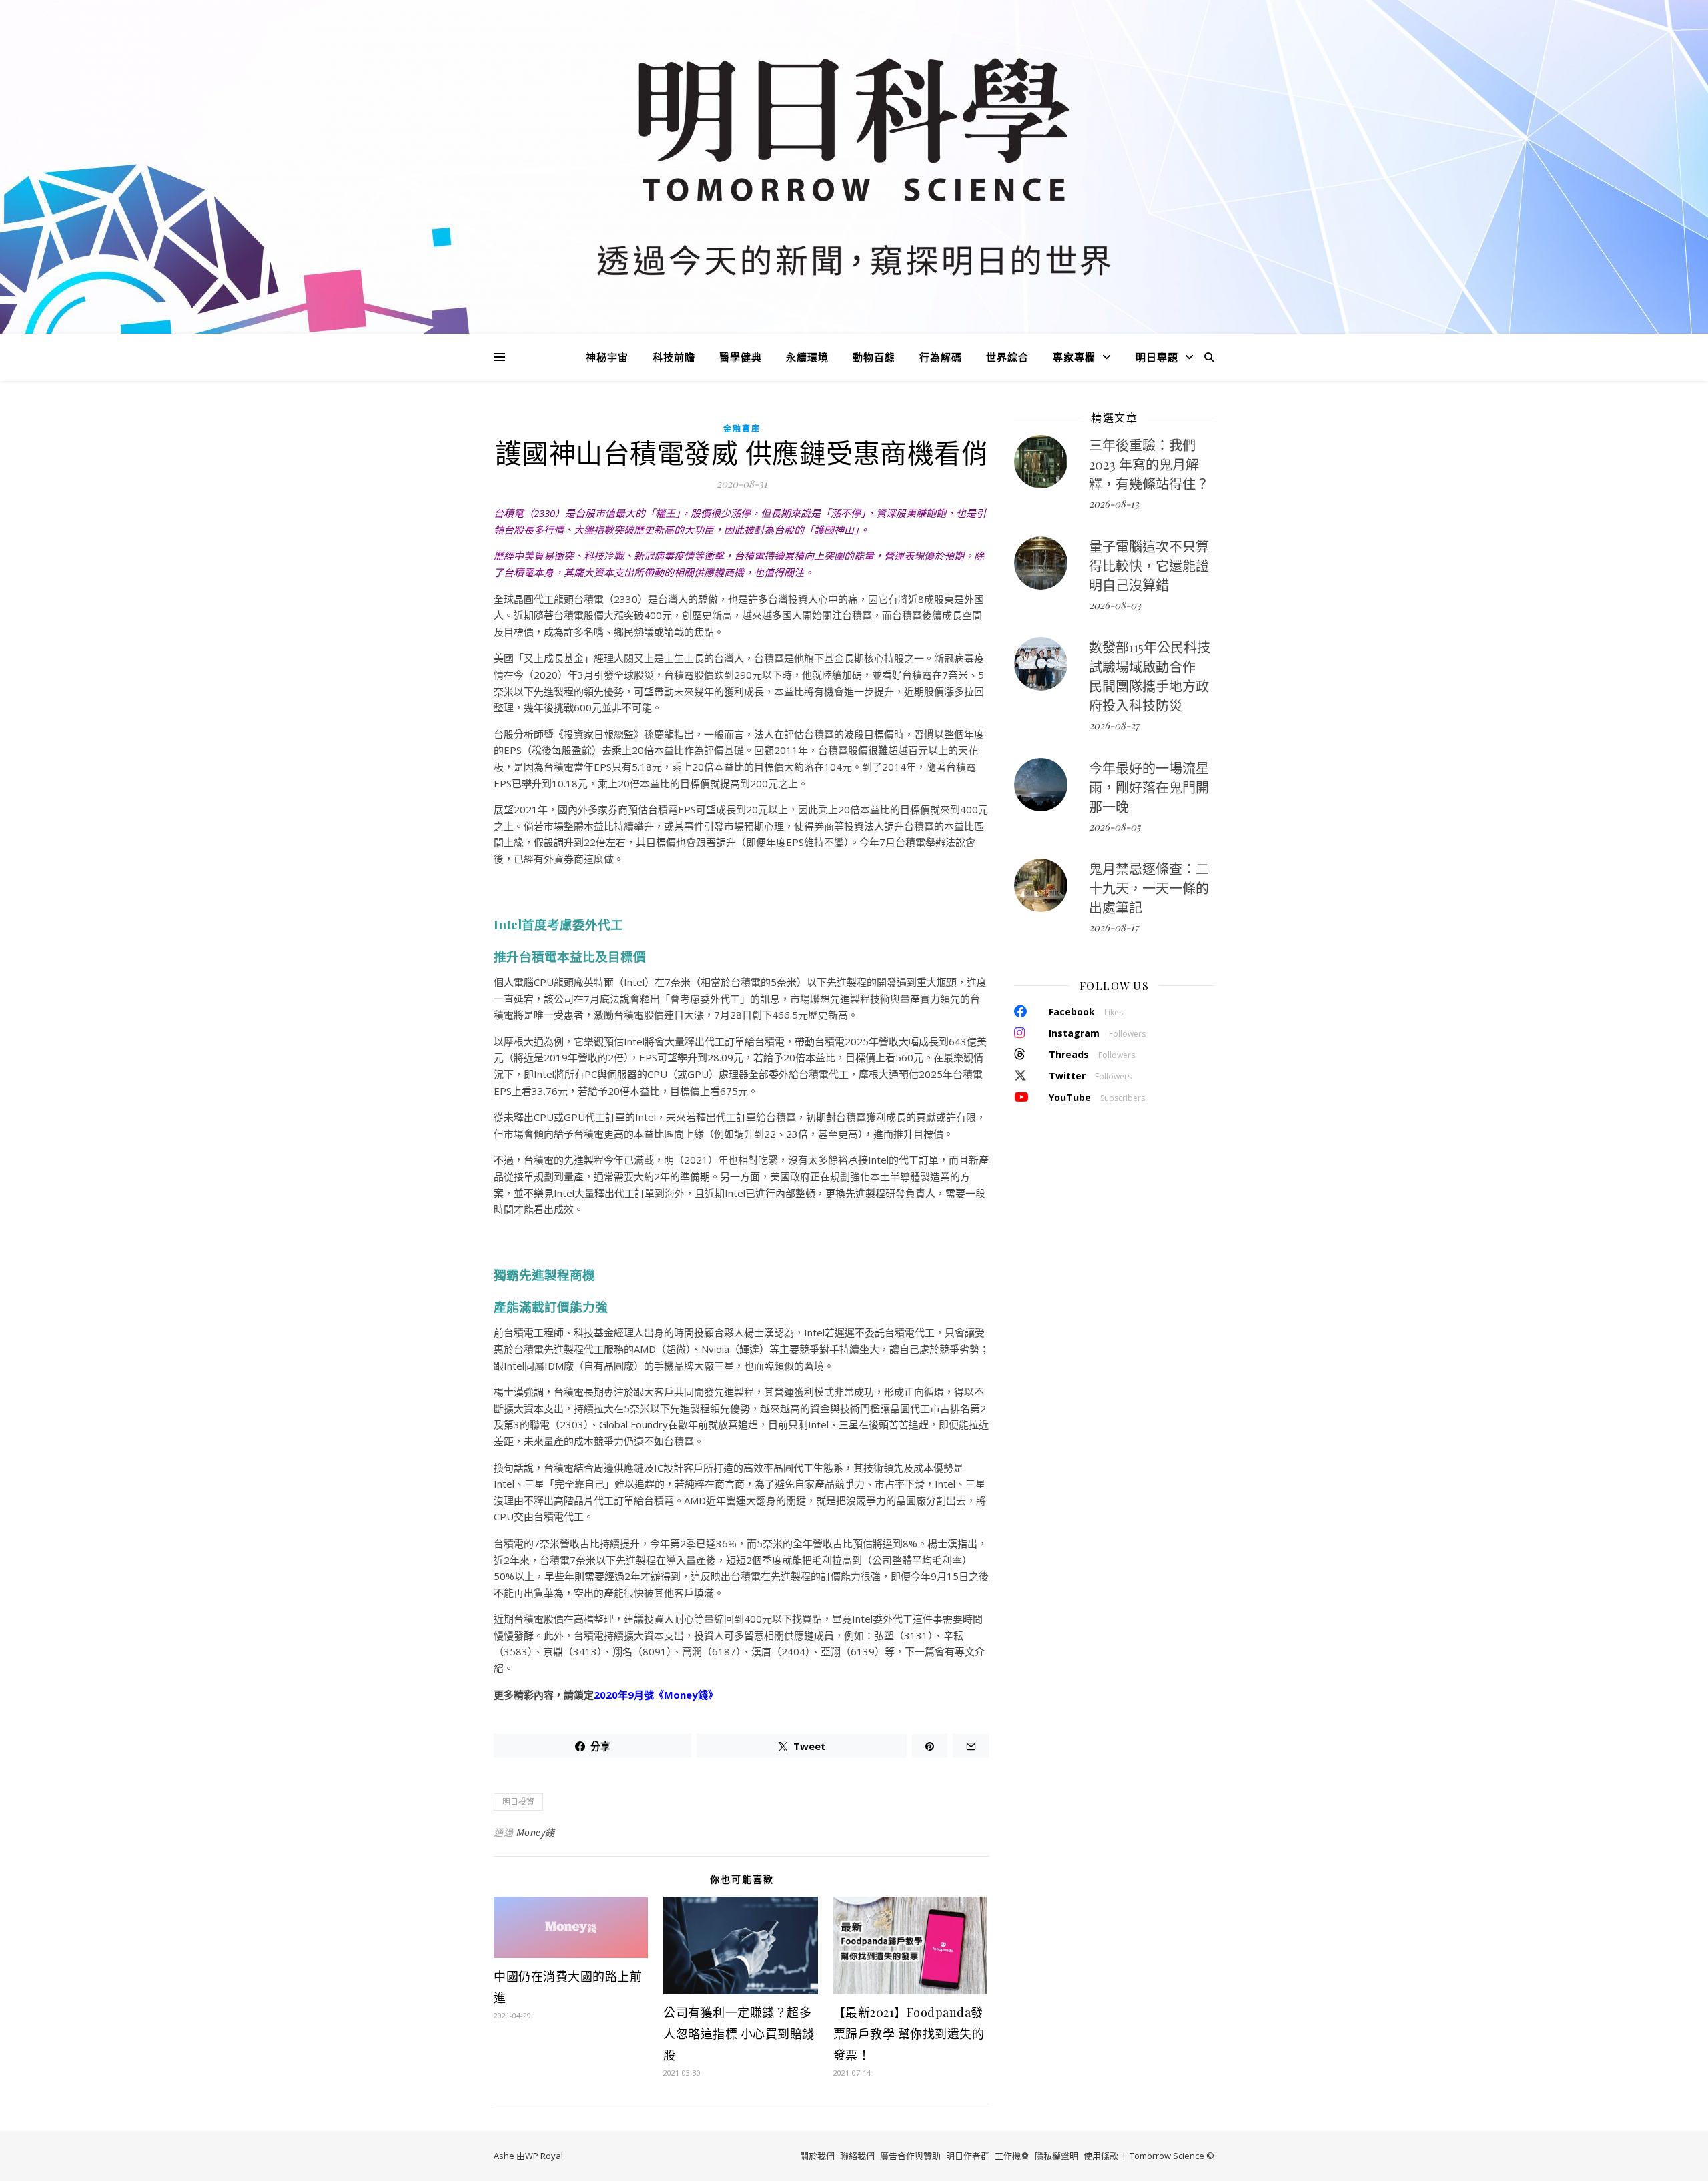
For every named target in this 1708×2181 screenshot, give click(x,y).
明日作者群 (968, 2156)
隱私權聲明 (1056, 2156)
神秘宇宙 (607, 357)
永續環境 (807, 357)
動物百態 (874, 357)
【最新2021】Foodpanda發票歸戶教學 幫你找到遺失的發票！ (909, 2034)
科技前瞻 (674, 357)
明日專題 (1157, 357)
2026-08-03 (1115, 605)
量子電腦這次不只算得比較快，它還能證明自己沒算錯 (1149, 565)
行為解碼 (941, 357)
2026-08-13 (1114, 504)
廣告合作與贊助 (910, 2156)
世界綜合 (1007, 357)
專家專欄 (1074, 357)
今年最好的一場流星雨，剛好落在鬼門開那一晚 (1149, 787)
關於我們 (817, 2156)
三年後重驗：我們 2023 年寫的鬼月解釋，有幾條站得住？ (1149, 464)
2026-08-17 (1114, 927)
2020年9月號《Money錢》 (656, 1695)
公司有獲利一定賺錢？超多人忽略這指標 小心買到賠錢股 (739, 2034)
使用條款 (1101, 2156)
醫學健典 (741, 357)
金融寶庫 (742, 429)
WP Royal (544, 2156)
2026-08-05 (1115, 827)
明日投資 (518, 1802)
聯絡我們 (857, 2156)
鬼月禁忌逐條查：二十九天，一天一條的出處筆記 (1149, 888)
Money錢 (536, 1832)
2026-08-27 (1114, 725)
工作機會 (1012, 2156)
